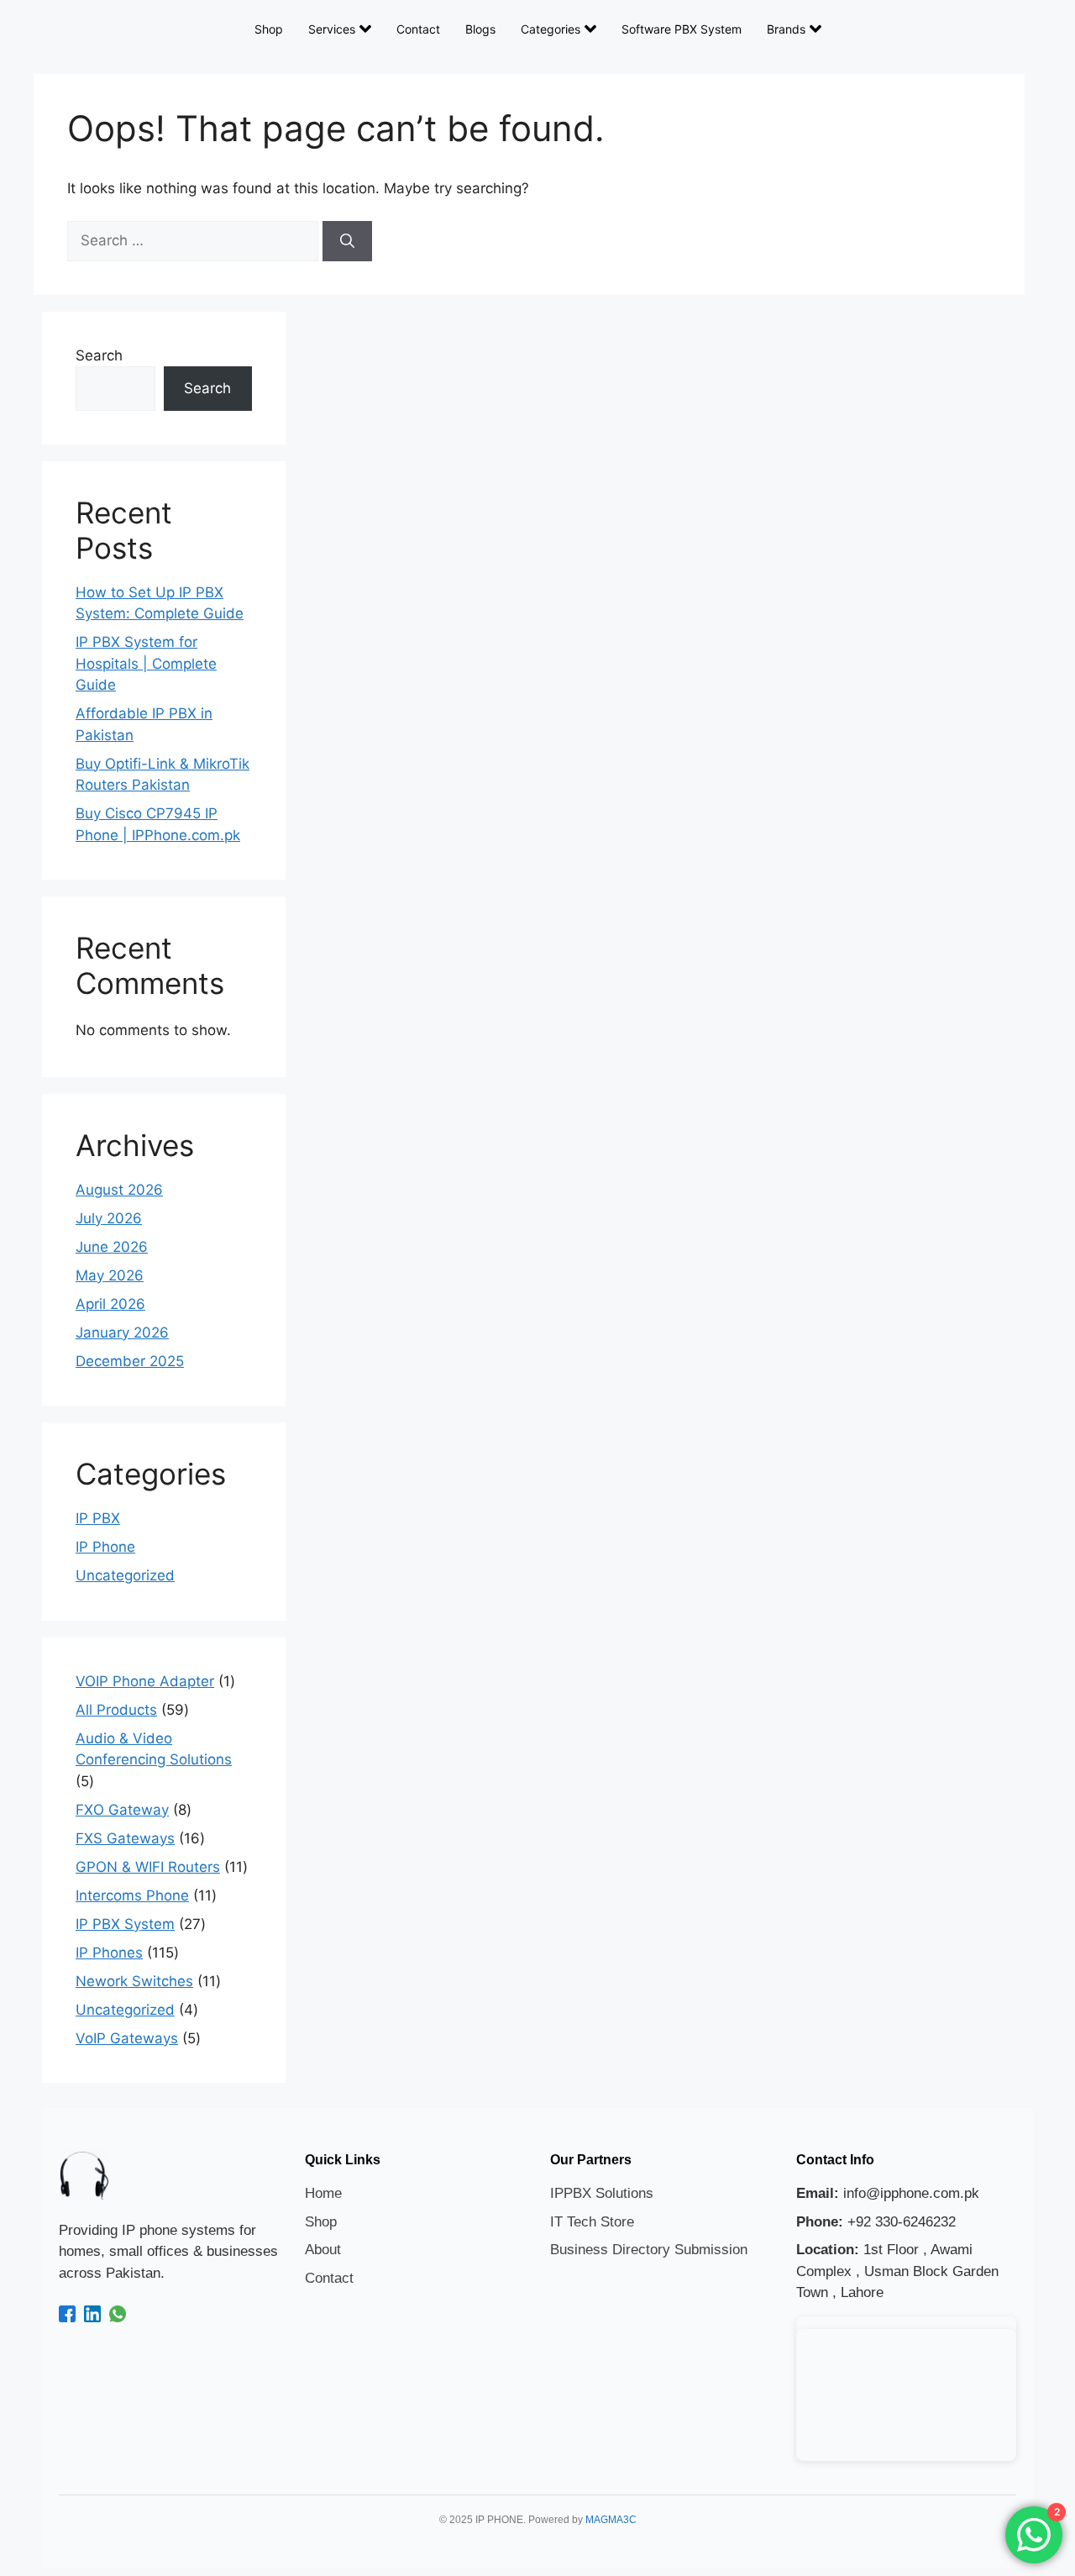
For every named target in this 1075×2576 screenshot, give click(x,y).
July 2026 (109, 1218)
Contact (418, 29)
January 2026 (122, 1333)
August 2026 (119, 1190)
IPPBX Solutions (602, 2193)
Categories (551, 29)
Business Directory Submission (649, 2250)
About (323, 2250)
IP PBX (98, 1518)
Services (332, 29)
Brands (786, 29)
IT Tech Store (592, 2222)
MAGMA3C (611, 2520)
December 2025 (130, 1361)
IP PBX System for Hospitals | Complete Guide (146, 663)
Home (323, 2193)
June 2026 (112, 1247)
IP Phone (105, 1547)
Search (99, 355)
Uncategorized (125, 1575)
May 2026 (110, 1275)
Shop (269, 29)
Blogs (480, 29)
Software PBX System (682, 29)
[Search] (347, 241)
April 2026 (110, 1304)
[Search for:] (195, 240)
